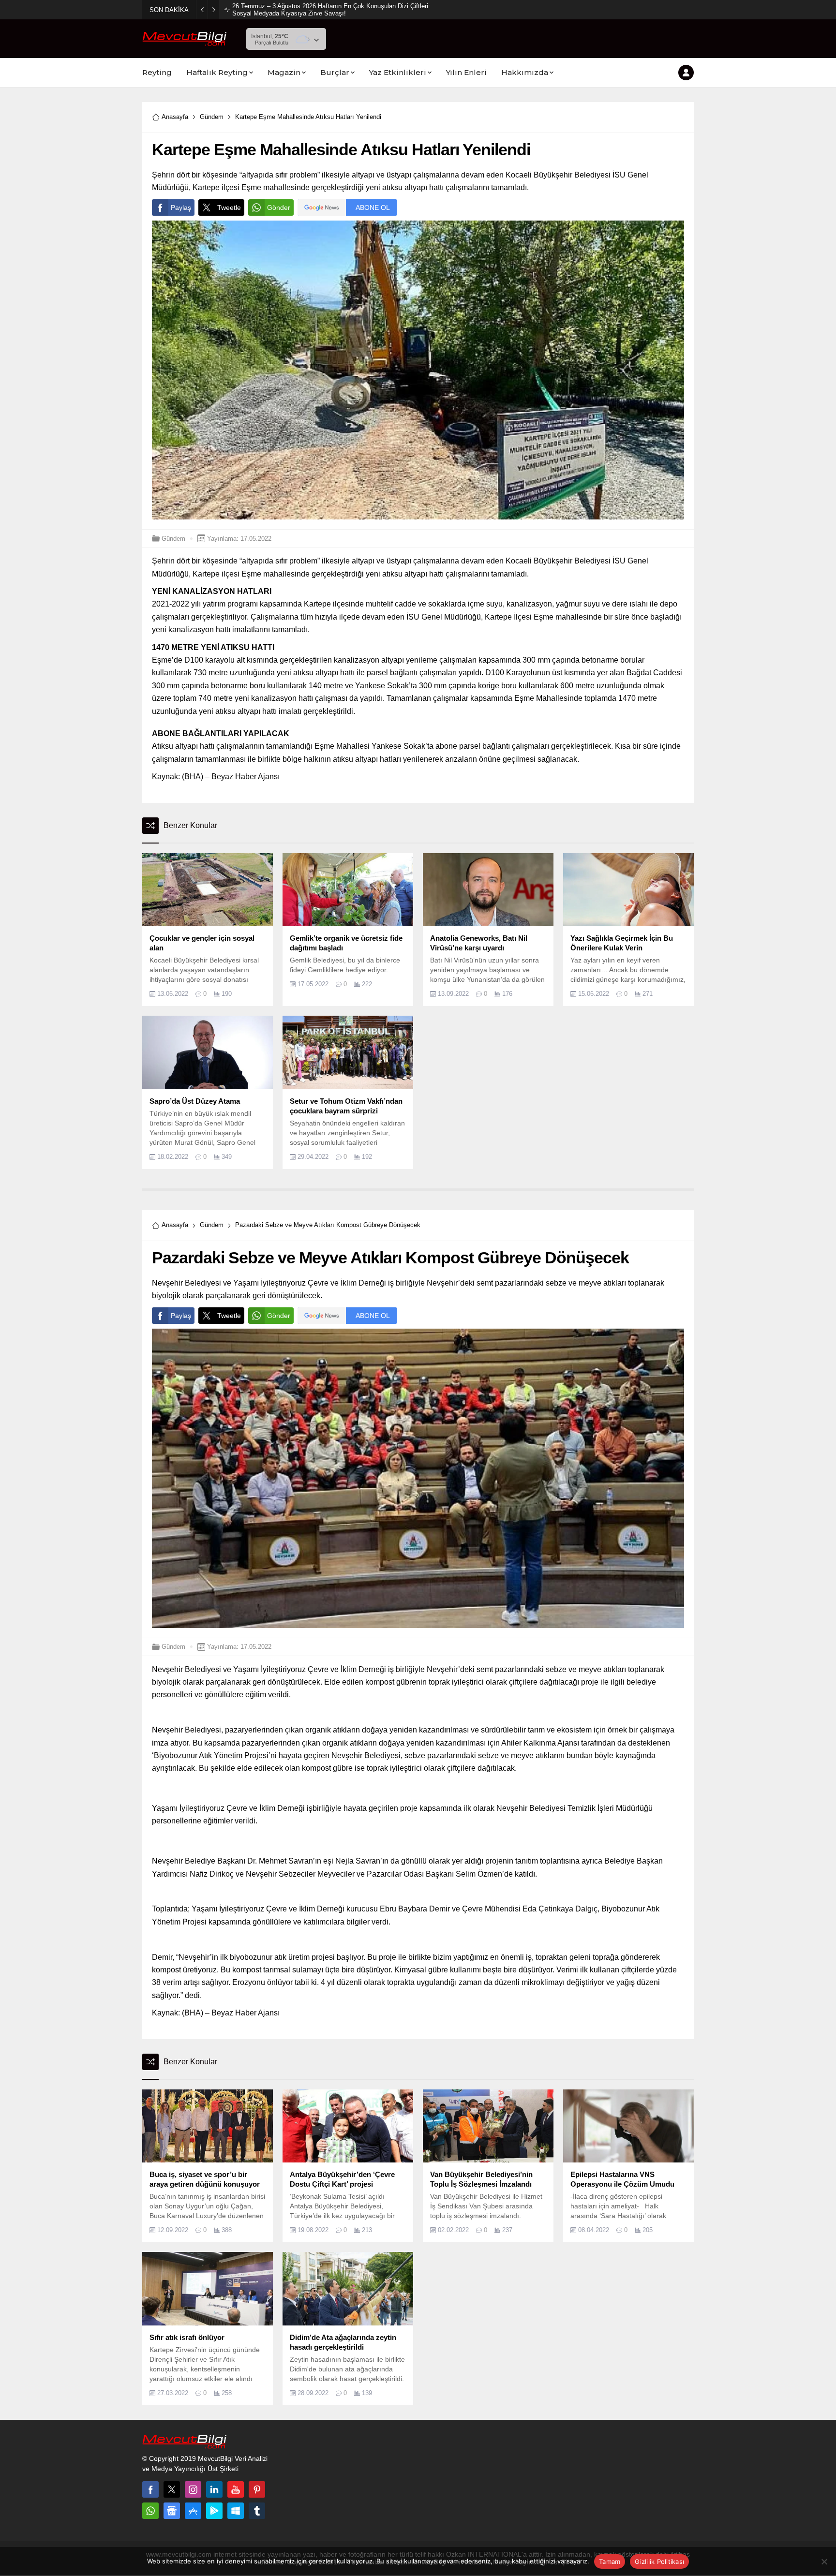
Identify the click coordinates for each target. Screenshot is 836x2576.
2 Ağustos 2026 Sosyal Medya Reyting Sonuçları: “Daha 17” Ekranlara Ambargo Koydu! (331, 10)
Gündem (212, 117)
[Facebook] (150, 2489)
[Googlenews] (172, 2511)
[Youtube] (236, 2489)
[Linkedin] (214, 2489)
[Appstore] (193, 2511)
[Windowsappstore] (236, 2511)
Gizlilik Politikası (659, 2561)
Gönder (279, 207)
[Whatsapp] (150, 2511)
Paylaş (181, 207)
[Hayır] (824, 2561)
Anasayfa (175, 117)
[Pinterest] (257, 2489)
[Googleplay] (214, 2511)
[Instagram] (193, 2489)
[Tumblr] (257, 2511)
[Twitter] (172, 2489)
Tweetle (229, 207)
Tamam (610, 2561)
